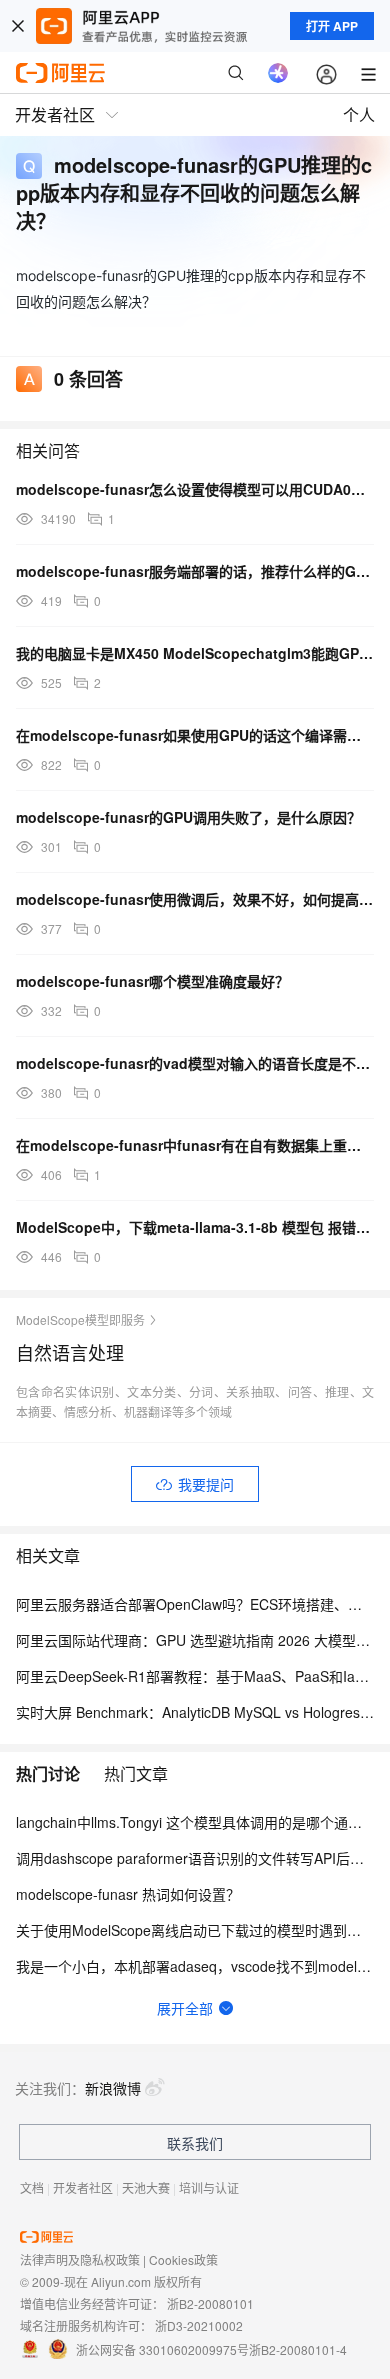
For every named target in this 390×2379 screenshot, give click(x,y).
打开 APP (332, 26)
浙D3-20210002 (199, 2325)
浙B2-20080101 (210, 2303)
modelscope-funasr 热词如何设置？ (128, 1894)
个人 (359, 114)
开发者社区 (83, 2187)
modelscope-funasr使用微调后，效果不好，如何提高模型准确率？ (195, 899)
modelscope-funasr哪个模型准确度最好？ (152, 981)
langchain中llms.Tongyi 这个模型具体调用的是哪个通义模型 (203, 1822)
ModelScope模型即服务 (80, 1319)
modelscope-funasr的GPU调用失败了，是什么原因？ (188, 817)
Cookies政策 (183, 2259)
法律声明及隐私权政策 (80, 2259)
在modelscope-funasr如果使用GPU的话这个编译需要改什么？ (195, 735)
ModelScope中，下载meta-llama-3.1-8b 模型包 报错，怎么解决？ (195, 1227)
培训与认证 (209, 2187)
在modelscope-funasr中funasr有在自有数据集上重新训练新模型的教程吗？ (195, 1145)
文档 (32, 2187)
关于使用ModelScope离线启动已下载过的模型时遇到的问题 (202, 1930)
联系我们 (195, 2143)
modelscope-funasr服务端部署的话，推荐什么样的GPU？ (195, 571)
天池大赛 (146, 2187)
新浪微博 (113, 2088)
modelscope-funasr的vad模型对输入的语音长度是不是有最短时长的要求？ (195, 1063)
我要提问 (206, 1484)
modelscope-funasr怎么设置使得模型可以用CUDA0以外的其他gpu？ (195, 489)
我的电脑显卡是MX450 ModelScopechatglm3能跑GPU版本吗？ (195, 653)
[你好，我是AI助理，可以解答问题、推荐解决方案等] (278, 73)
